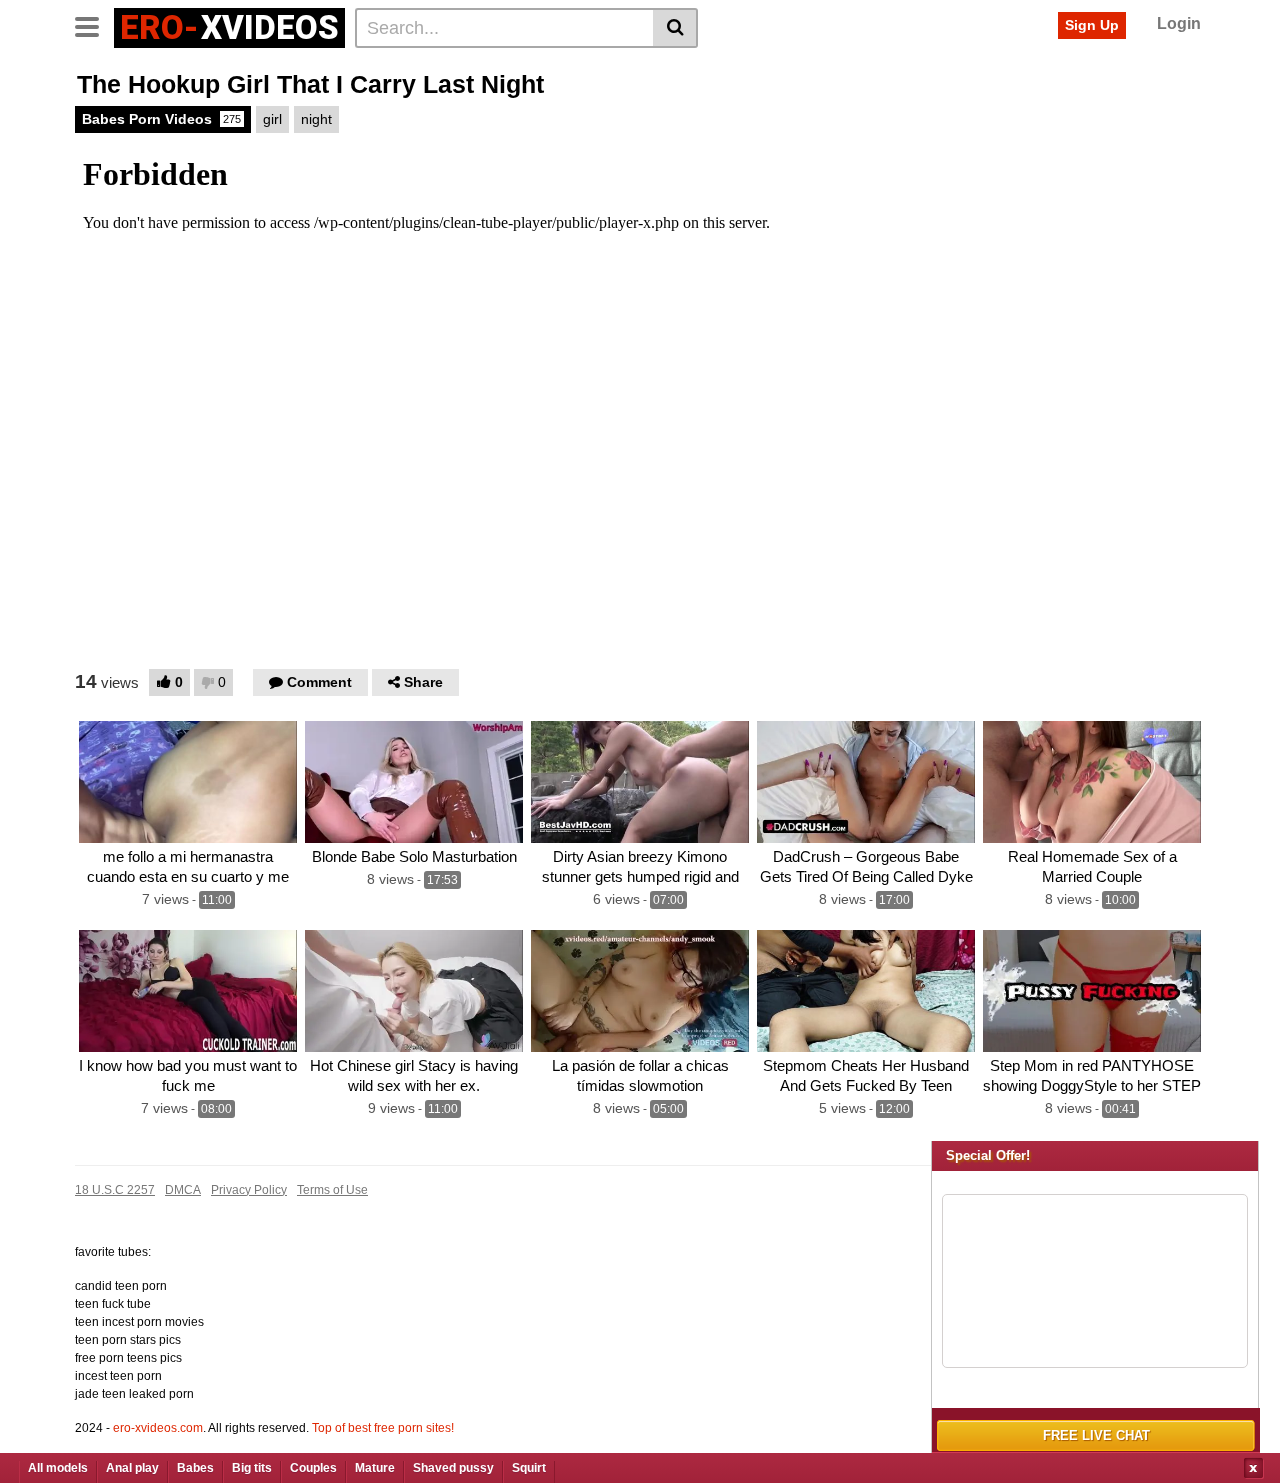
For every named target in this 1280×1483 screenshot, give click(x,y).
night (316, 119)
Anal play (132, 1468)
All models (58, 1468)
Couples (313, 1468)
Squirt (529, 1468)
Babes (195, 1468)
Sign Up (1092, 25)
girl (272, 119)
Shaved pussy (453, 1468)
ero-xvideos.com (158, 1428)
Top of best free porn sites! (383, 1428)
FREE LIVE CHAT (1096, 1435)
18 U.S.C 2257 (115, 1190)
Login (1179, 23)
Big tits (252, 1468)
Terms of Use (332, 1190)
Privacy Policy (249, 1190)
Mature (375, 1468)
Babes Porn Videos (161, 119)
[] (675, 28)
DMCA (183, 1190)
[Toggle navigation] (94, 25)
